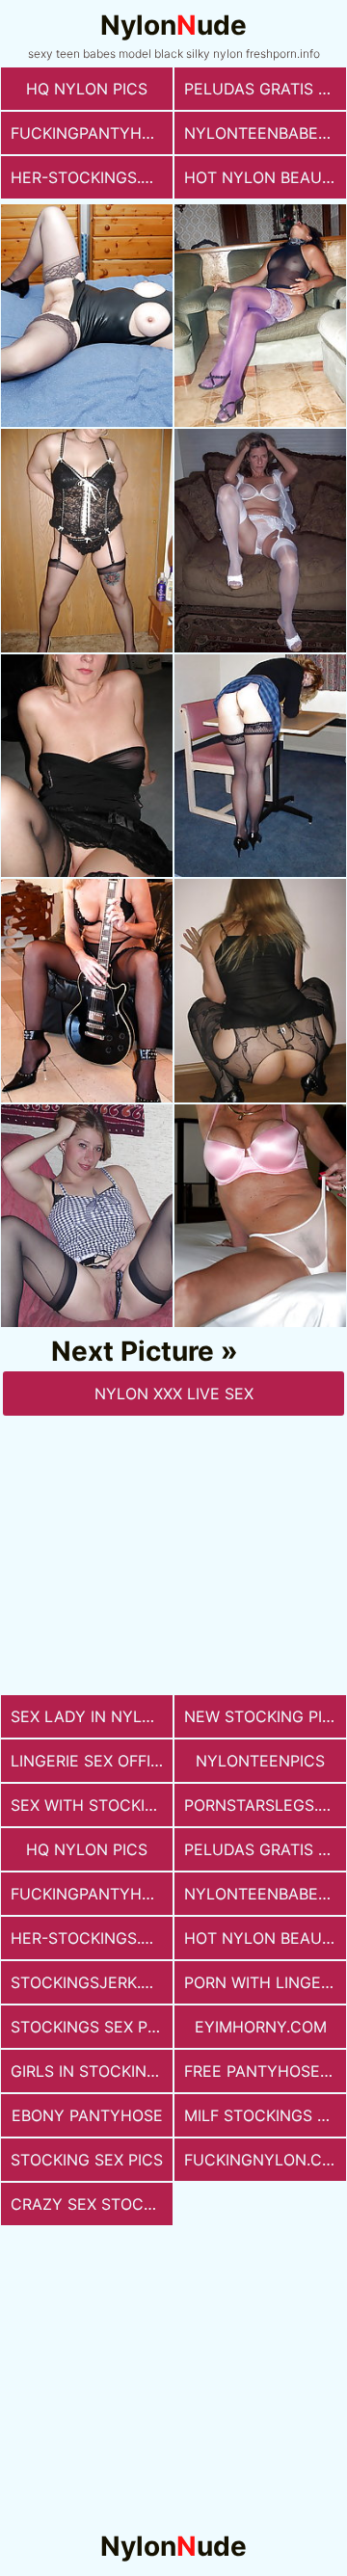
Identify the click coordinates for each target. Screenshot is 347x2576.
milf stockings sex (265, 2115)
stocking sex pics (87, 2160)
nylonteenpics (260, 1761)
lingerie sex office (91, 1761)
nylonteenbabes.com (265, 133)
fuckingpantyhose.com (92, 133)
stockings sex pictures (92, 2027)
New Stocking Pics (264, 1716)
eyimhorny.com (261, 2027)
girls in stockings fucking (92, 2071)
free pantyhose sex (265, 2071)
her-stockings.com (92, 177)
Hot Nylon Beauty (263, 177)
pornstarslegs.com (265, 1805)
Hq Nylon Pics (87, 89)
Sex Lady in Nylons (92, 1716)
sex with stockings (92, 1805)
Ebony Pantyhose (87, 2115)
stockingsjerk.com (92, 1982)
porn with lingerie (264, 1982)
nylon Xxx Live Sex (174, 1394)
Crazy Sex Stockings (92, 2204)
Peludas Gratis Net (265, 89)
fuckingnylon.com (265, 2160)
